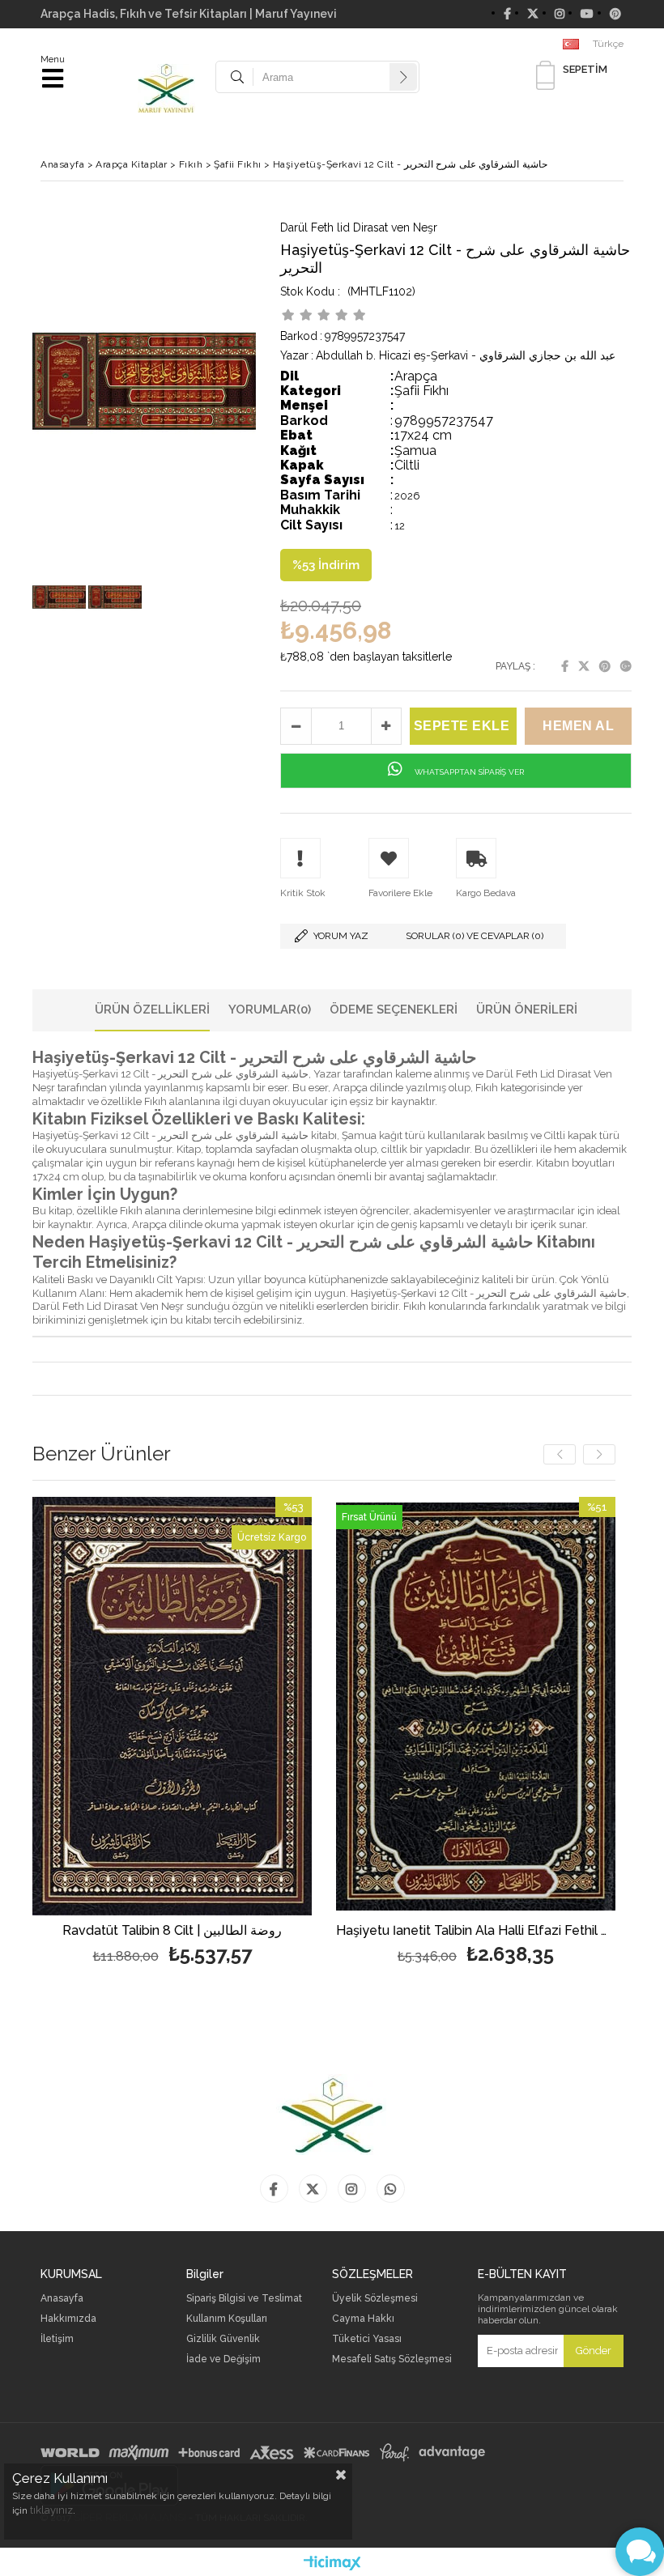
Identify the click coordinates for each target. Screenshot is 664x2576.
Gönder (594, 2351)
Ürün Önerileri (527, 1010)
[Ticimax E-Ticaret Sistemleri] (332, 2564)
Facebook (565, 666)
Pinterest (605, 666)
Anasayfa (62, 2299)
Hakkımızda (68, 2319)
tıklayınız (51, 2510)
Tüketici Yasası (367, 2339)
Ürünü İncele (242, 1733)
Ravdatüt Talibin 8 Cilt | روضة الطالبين (172, 1931)
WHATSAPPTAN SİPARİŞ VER (468, 772)
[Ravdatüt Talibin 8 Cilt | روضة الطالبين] (172, 1707)
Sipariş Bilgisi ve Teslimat (244, 2299)
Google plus (626, 666)
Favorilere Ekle (172, 1733)
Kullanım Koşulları (227, 2319)
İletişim (57, 2339)
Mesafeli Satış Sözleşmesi (392, 2359)
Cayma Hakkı (363, 2319)
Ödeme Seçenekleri (394, 1010)
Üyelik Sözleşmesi (375, 2299)
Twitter (584, 666)
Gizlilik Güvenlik (223, 2339)
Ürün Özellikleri (152, 1010)
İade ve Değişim (223, 2359)
